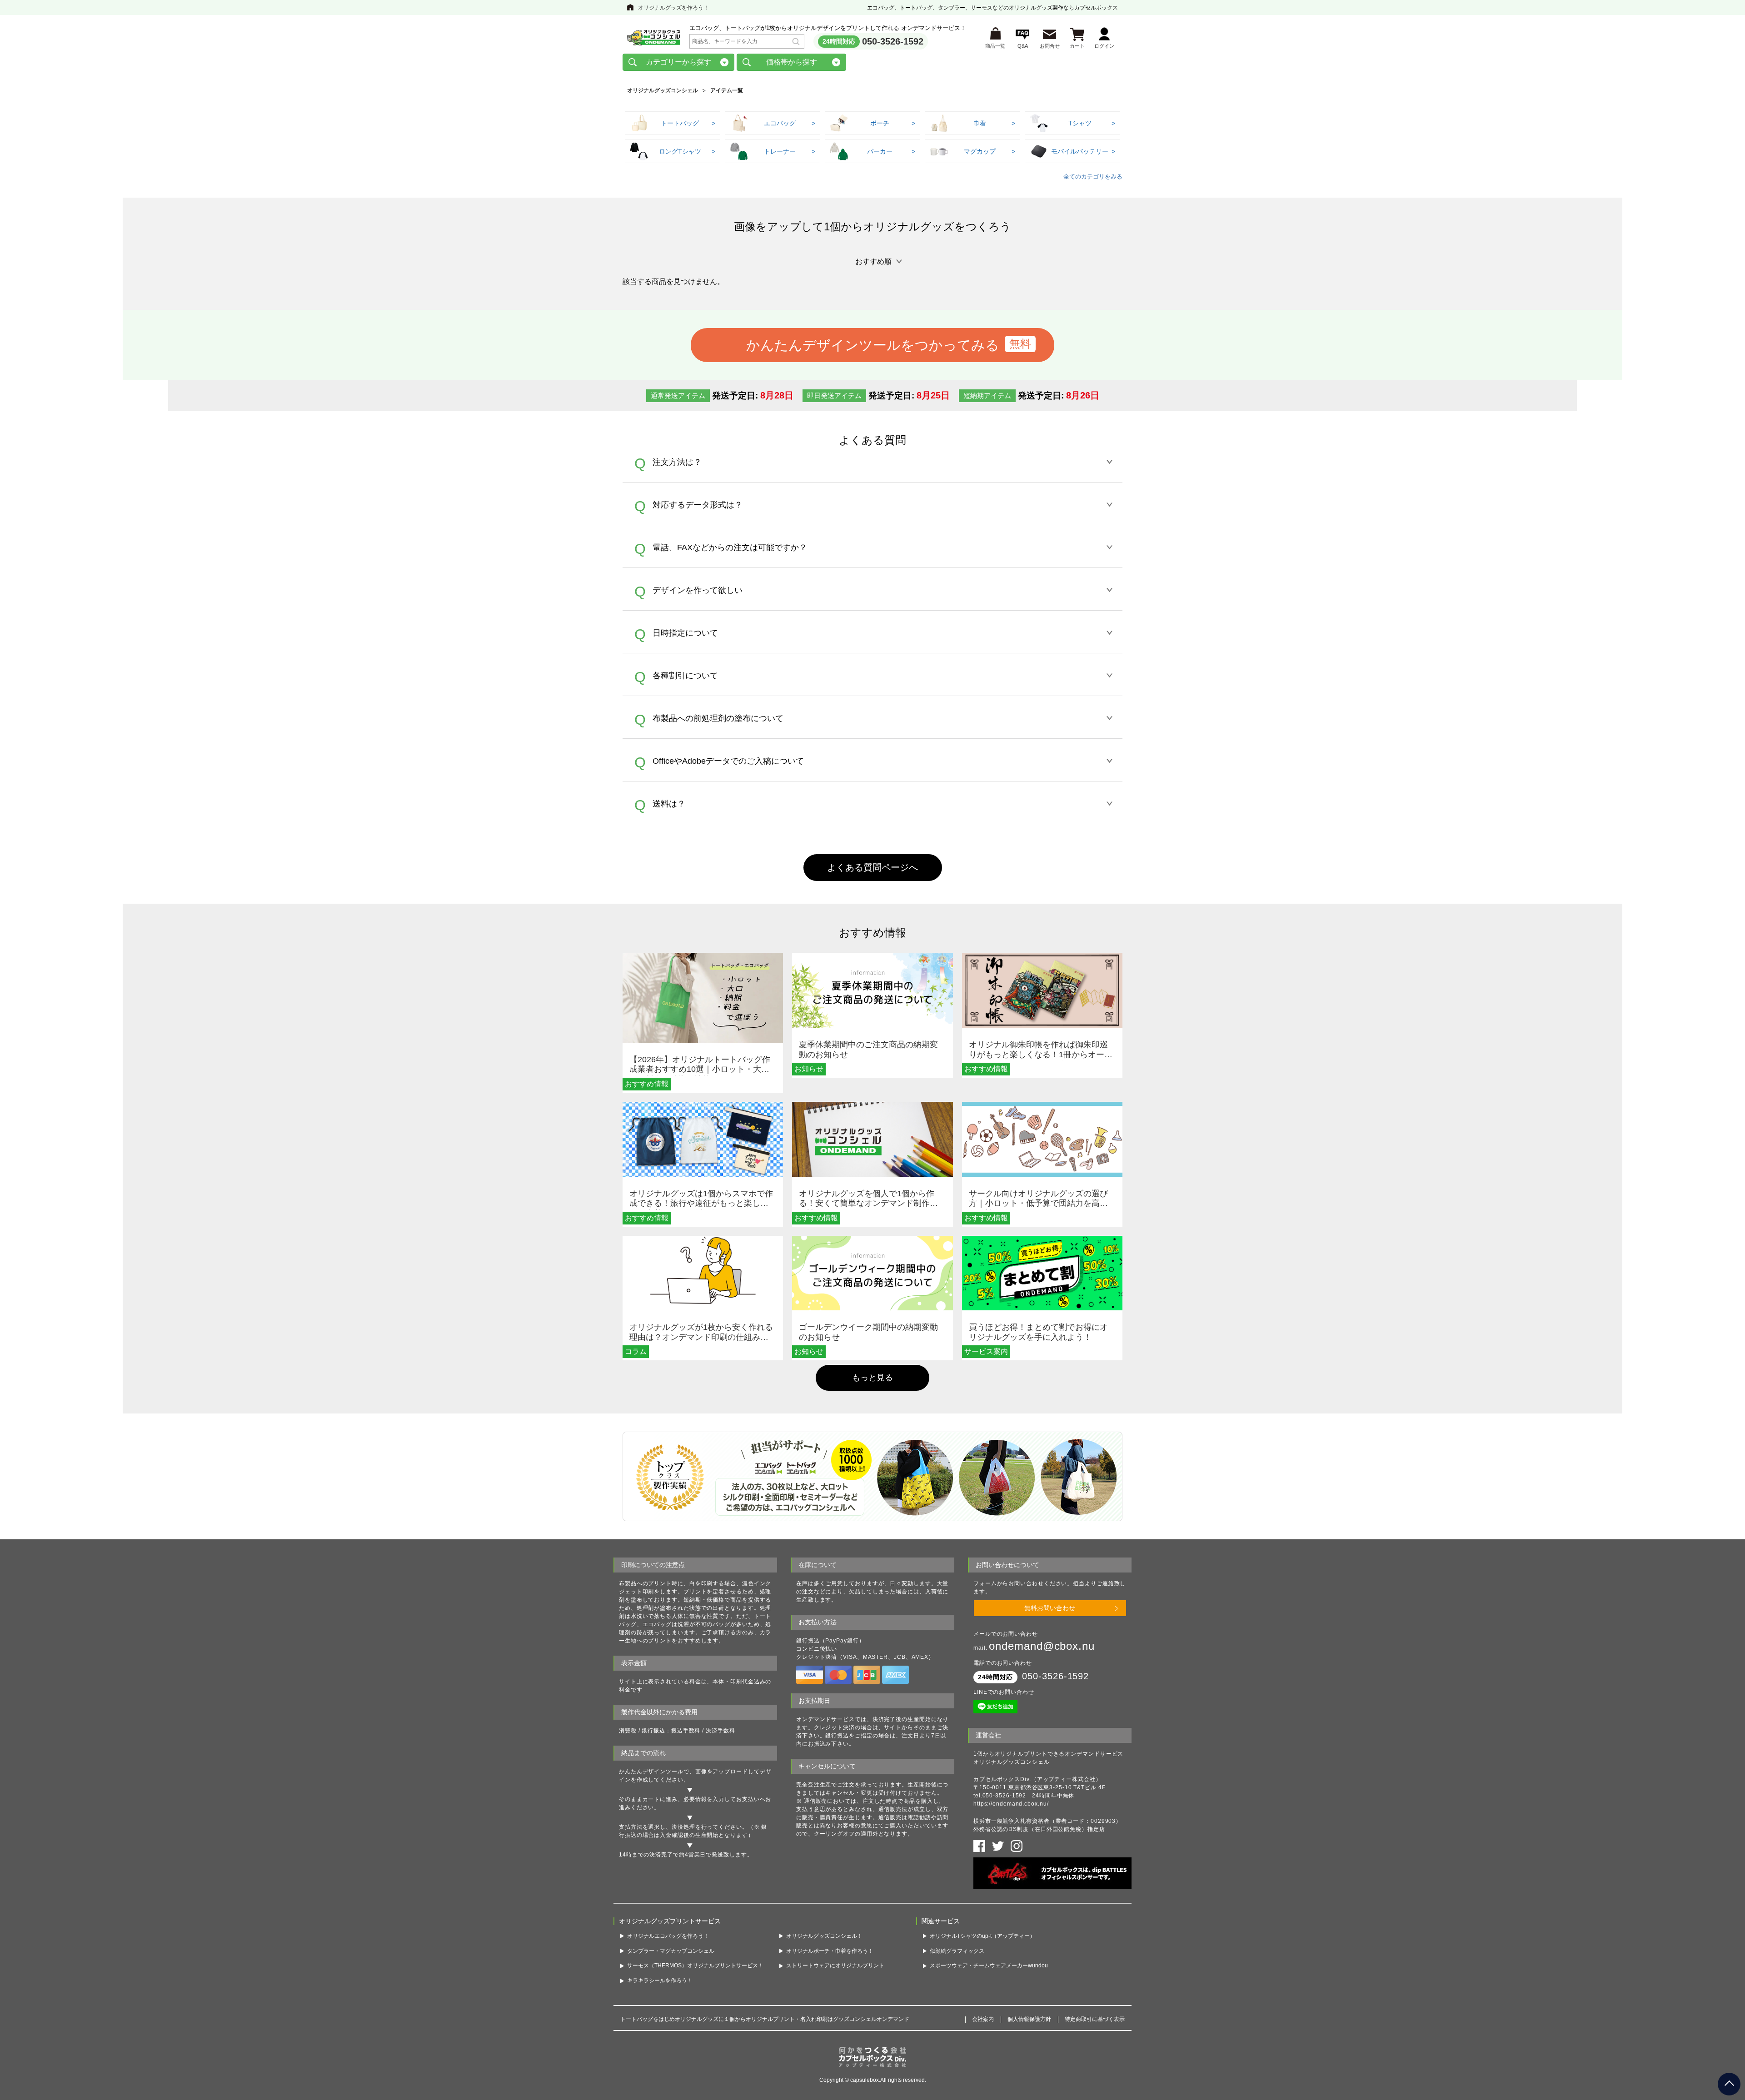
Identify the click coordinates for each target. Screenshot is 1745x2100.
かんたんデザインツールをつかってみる (873, 345)
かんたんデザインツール (651, 1772)
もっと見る (872, 1378)
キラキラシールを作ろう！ (660, 1981)
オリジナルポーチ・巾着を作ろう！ (830, 1951)
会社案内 (983, 2019)
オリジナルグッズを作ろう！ (673, 8)
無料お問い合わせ (1050, 1608)
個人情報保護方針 (1029, 2019)
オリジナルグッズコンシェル (663, 90)
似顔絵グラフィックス (957, 1951)
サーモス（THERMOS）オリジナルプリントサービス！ (695, 1966)
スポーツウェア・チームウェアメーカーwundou (989, 1966)
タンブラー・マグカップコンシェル (671, 1951)
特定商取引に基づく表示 (1095, 2019)
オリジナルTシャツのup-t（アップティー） (982, 1936)
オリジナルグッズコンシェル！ (824, 1936)
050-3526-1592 (893, 41)
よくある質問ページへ (872, 867)
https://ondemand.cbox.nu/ (1011, 1804)
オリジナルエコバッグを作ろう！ (668, 1936)
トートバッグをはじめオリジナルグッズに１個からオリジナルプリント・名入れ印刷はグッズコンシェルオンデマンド (765, 2019)
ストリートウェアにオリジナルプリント (835, 1966)
